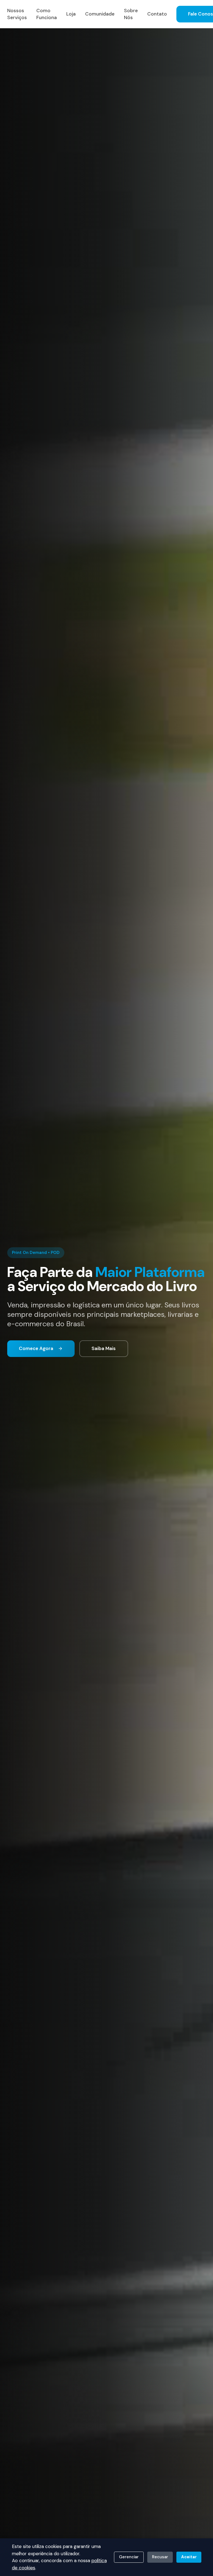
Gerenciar (129, 2557)
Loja (71, 14)
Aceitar (189, 2557)
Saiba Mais (104, 1348)
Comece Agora (36, 1348)
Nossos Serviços (17, 14)
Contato (157, 14)
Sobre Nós (131, 14)
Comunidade (100, 14)
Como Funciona (47, 14)
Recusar (160, 2557)
